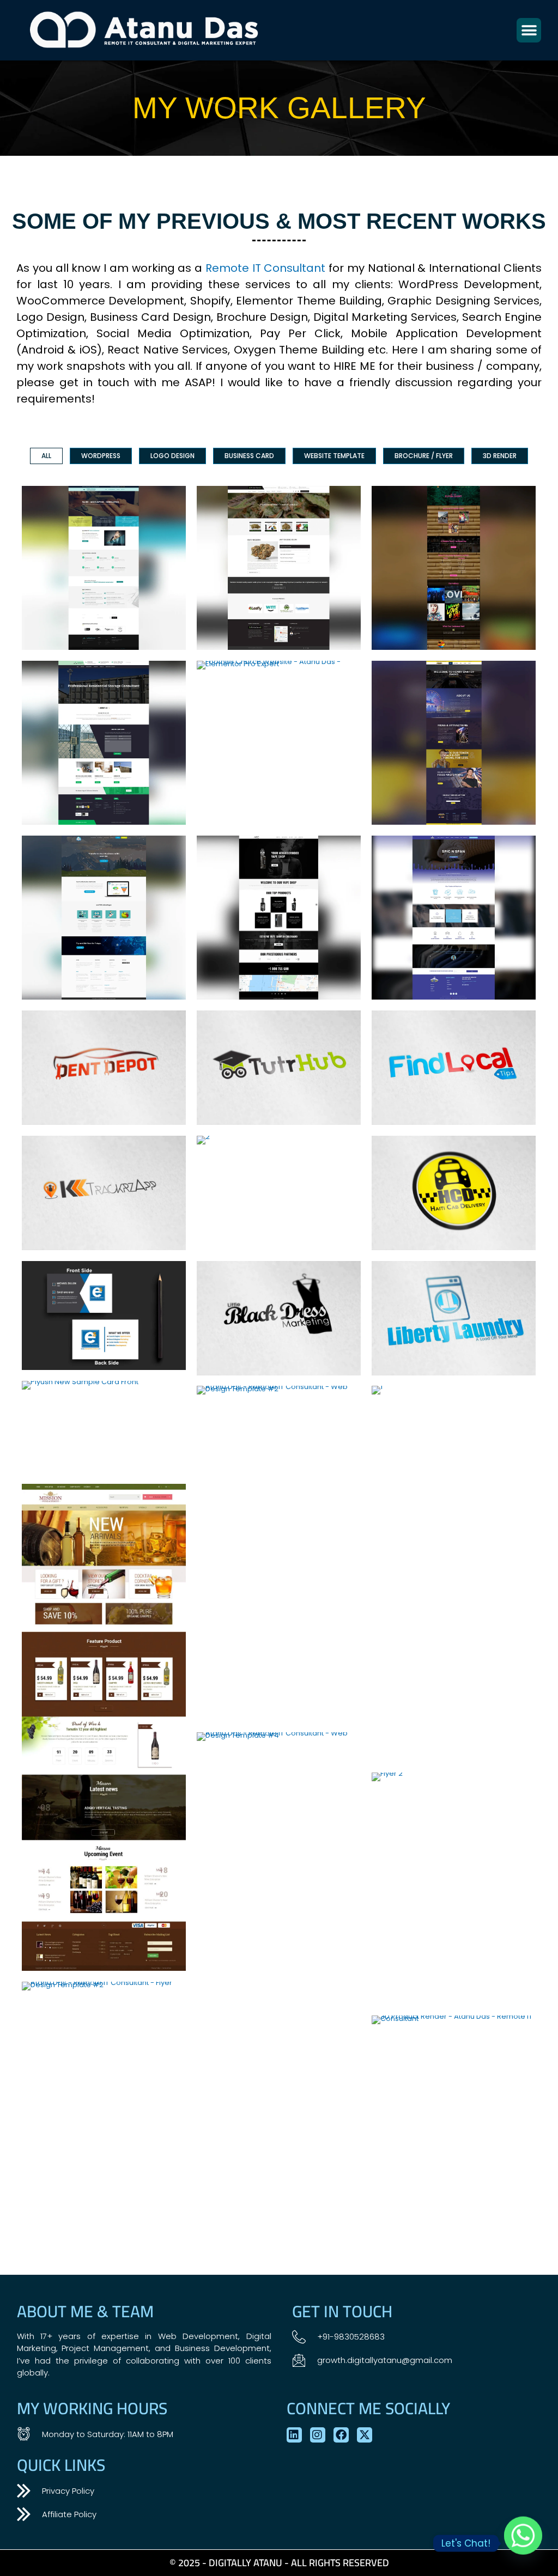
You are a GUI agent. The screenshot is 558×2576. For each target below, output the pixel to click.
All (46, 456)
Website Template (334, 456)
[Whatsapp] (523, 2543)
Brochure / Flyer (424, 456)
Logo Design (172, 456)
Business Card (249, 456)
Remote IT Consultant (266, 268)
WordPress (101, 456)
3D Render (500, 456)
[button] (529, 30)
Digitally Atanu (245, 2563)
